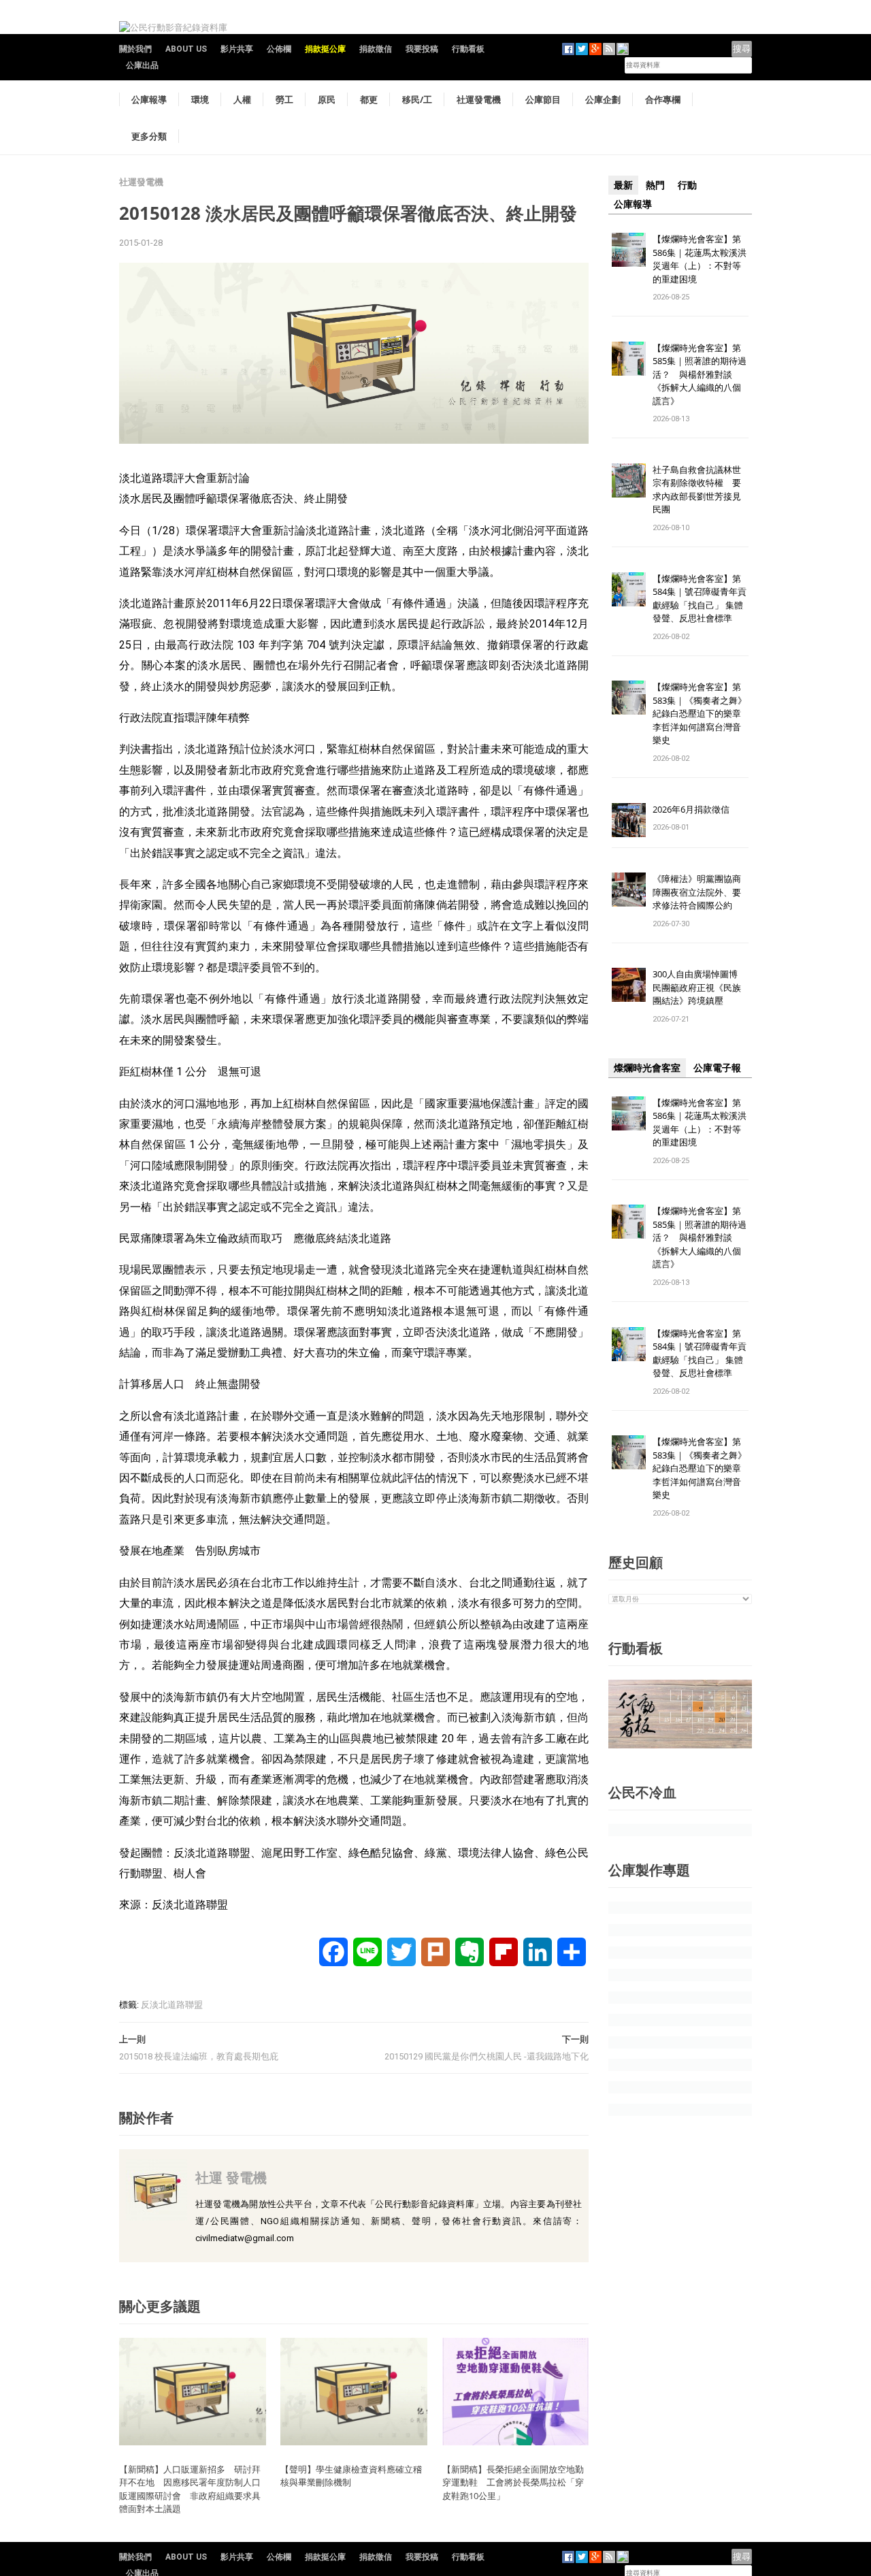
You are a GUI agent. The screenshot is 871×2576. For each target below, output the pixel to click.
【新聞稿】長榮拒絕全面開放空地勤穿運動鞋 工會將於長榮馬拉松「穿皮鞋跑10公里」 (513, 2482)
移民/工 (417, 99)
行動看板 (468, 49)
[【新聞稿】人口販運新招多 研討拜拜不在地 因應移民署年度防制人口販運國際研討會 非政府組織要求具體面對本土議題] (193, 2391)
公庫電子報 (717, 1068)
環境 (200, 99)
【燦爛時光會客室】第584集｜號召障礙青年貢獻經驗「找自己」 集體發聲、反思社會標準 (700, 599)
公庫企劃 (603, 99)
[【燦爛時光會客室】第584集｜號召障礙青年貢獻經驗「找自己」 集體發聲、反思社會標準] (629, 588)
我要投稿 (422, 49)
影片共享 (237, 49)
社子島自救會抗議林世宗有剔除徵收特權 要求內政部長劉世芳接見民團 (697, 490)
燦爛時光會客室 (647, 1068)
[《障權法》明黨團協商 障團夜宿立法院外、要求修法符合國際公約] (629, 889)
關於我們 (135, 49)
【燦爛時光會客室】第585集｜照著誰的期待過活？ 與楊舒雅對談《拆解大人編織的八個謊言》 (700, 374)
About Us (186, 49)
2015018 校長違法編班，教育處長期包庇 (199, 2056)
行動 (687, 185)
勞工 (284, 99)
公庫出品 (142, 65)
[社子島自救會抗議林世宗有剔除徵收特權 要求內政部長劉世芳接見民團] (629, 479)
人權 (242, 99)
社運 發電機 (231, 2178)
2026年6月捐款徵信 (691, 809)
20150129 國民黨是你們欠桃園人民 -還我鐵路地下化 (487, 2056)
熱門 (655, 185)
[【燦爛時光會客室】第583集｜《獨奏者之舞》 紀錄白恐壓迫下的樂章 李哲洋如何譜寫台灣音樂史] (629, 697)
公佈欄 (279, 49)
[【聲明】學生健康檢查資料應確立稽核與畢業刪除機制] (354, 2391)
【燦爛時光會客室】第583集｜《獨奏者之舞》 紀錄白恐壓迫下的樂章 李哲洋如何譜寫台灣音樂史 (700, 713)
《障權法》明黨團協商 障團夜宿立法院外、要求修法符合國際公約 (701, 892)
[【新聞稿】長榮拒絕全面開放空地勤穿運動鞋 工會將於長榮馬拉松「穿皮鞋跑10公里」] (516, 2391)
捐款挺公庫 (325, 49)
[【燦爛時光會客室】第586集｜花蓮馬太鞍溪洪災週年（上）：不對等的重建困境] (629, 249)
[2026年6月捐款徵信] (629, 819)
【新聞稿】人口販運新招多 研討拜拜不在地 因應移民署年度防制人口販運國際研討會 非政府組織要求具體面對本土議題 (190, 2489)
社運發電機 (479, 99)
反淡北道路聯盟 (172, 2005)
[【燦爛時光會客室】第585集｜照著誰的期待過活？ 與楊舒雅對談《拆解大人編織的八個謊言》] (629, 358)
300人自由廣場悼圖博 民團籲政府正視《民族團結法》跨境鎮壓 (700, 987)
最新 (623, 185)
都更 (369, 99)
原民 (327, 99)
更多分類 (149, 136)
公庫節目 (543, 99)
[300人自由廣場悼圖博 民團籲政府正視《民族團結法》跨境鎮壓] (629, 984)
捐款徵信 (376, 49)
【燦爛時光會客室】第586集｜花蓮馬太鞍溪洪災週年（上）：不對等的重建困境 (700, 259)
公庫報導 (149, 99)
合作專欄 (663, 99)
